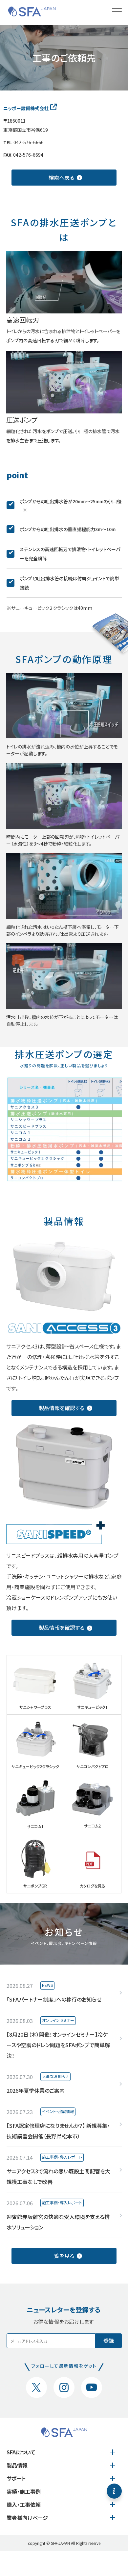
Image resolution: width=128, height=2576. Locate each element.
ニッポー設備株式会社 (26, 108)
